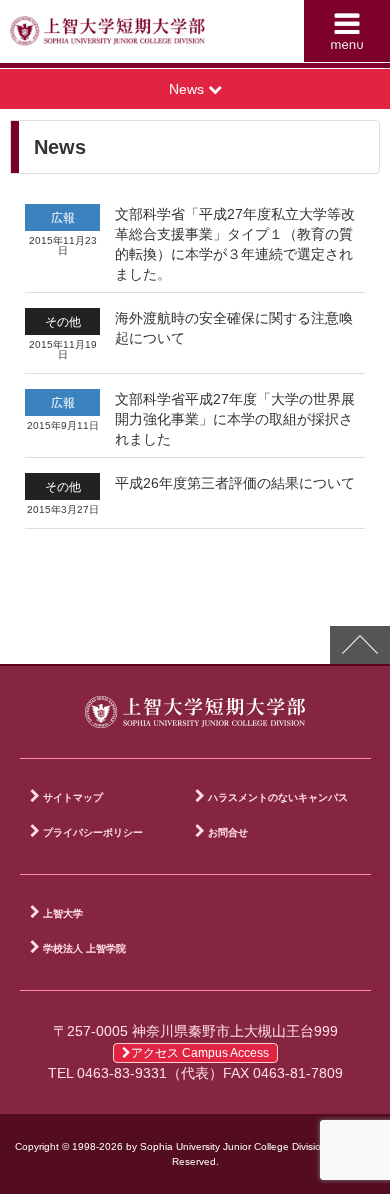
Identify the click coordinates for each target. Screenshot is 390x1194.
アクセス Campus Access (200, 1053)
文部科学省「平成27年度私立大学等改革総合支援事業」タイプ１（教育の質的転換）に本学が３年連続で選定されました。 (235, 244)
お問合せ (228, 832)
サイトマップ (73, 797)
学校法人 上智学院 (84, 948)
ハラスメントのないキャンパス (278, 797)
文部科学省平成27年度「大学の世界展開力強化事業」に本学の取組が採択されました (235, 419)
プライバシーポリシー (93, 832)
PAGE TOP (360, 645)
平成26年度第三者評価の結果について (235, 483)
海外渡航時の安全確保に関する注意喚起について (234, 328)
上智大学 (63, 913)
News (188, 89)
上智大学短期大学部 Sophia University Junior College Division (107, 36)
